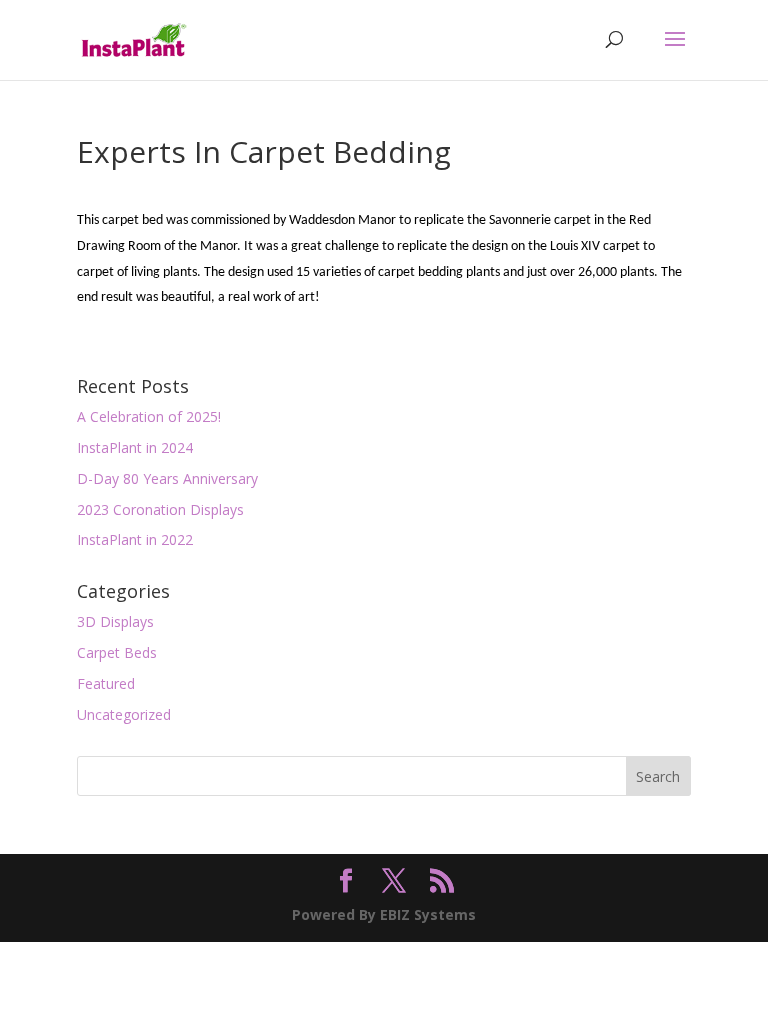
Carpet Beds (117, 652)
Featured (106, 683)
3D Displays (115, 621)
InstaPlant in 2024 (135, 447)
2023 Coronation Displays (160, 509)
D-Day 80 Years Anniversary (167, 478)
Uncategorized (124, 714)
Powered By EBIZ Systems (384, 914)
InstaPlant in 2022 (135, 539)
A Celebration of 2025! (149, 416)
